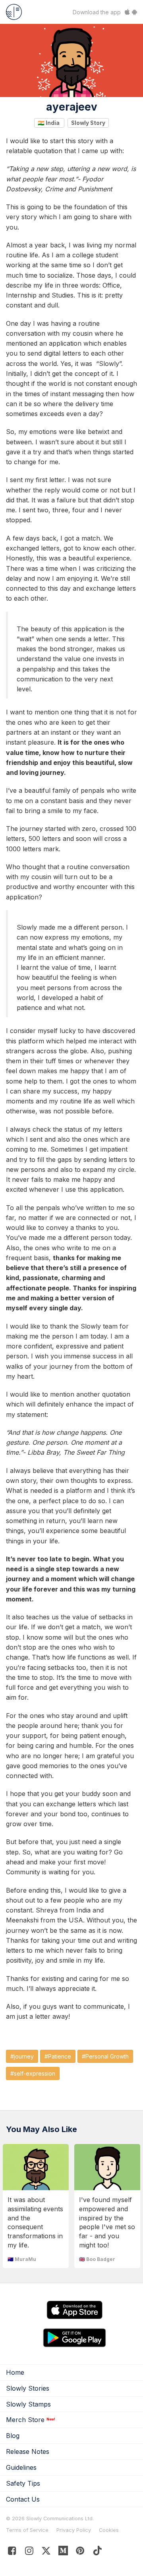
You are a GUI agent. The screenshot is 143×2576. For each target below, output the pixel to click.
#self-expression (33, 2073)
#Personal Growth (105, 2056)
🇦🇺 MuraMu (22, 2259)
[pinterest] (63, 2552)
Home (15, 2372)
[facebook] (12, 2552)
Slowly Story (88, 123)
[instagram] (29, 2552)
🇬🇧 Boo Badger (97, 2259)
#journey (22, 2056)
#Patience (58, 2056)
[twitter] (46, 2552)
